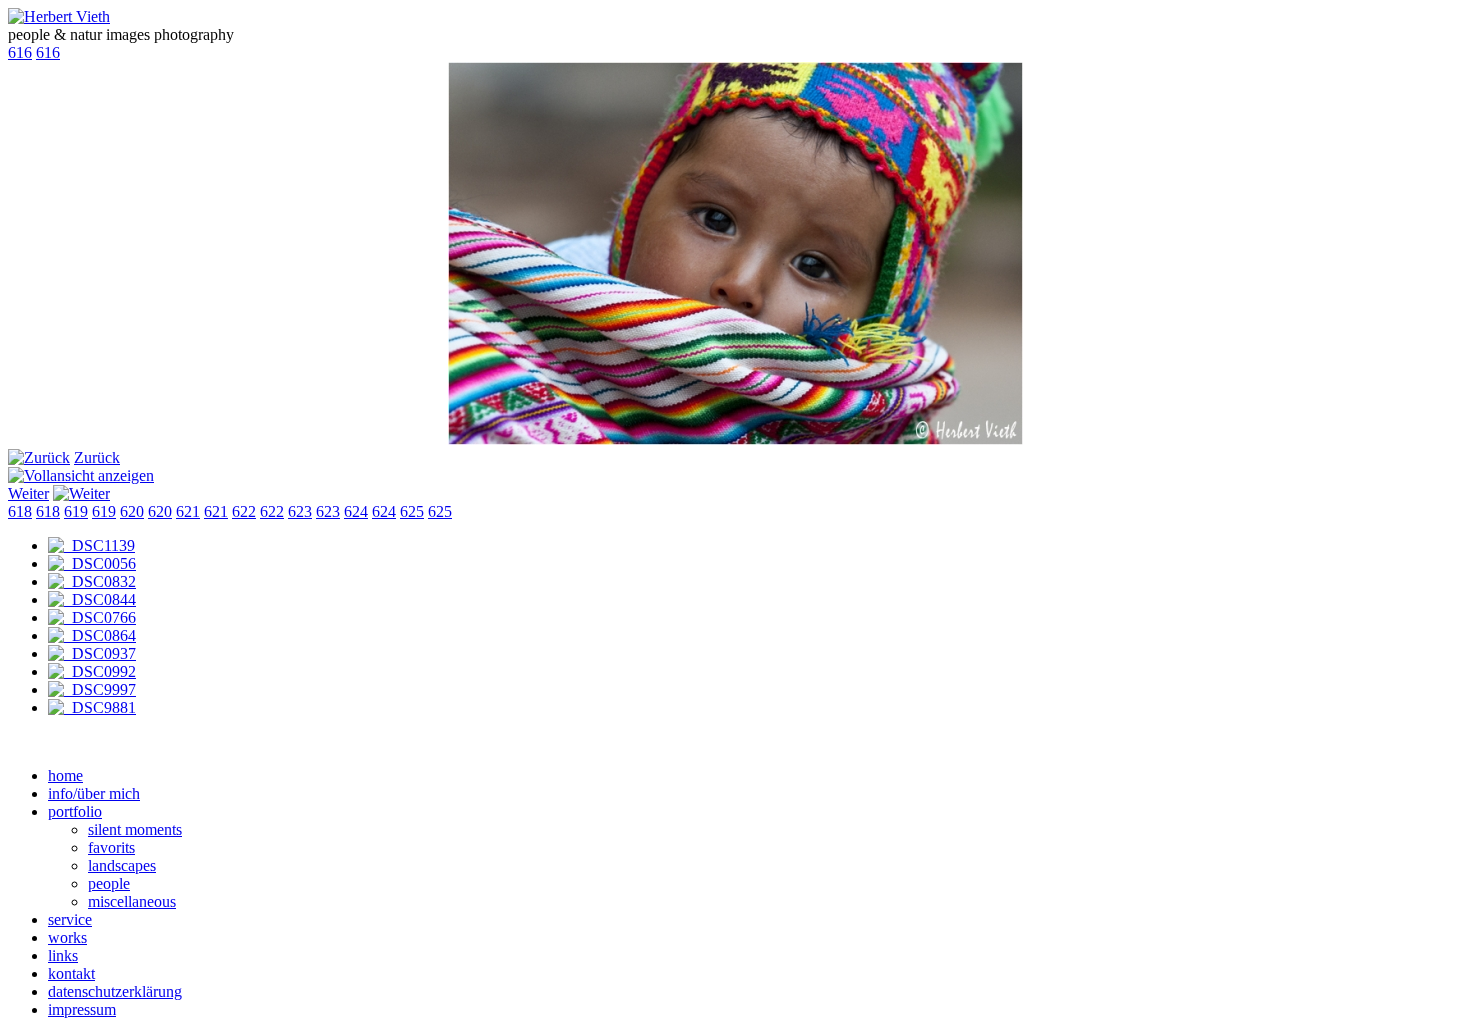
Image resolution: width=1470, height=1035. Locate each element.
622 (244, 511)
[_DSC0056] (92, 563)
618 (20, 511)
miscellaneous (132, 901)
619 (76, 511)
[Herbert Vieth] (59, 16)
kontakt (71, 973)
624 (356, 511)
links (63, 955)
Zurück (97, 457)
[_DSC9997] (92, 689)
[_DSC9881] (92, 707)
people (109, 883)
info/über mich (94, 793)
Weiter (28, 493)
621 (188, 511)
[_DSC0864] (92, 635)
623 (300, 511)
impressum (82, 1009)
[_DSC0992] (92, 671)
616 (20, 52)
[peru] (735, 439)
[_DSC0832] (92, 581)
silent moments (135, 829)
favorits (111, 847)
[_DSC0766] (92, 617)
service (70, 919)
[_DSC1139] (91, 545)
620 (132, 511)
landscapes (122, 865)
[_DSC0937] (92, 653)
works (67, 937)
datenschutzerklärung (115, 991)
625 (412, 511)
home (65, 775)
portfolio (75, 811)
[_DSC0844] (92, 599)
